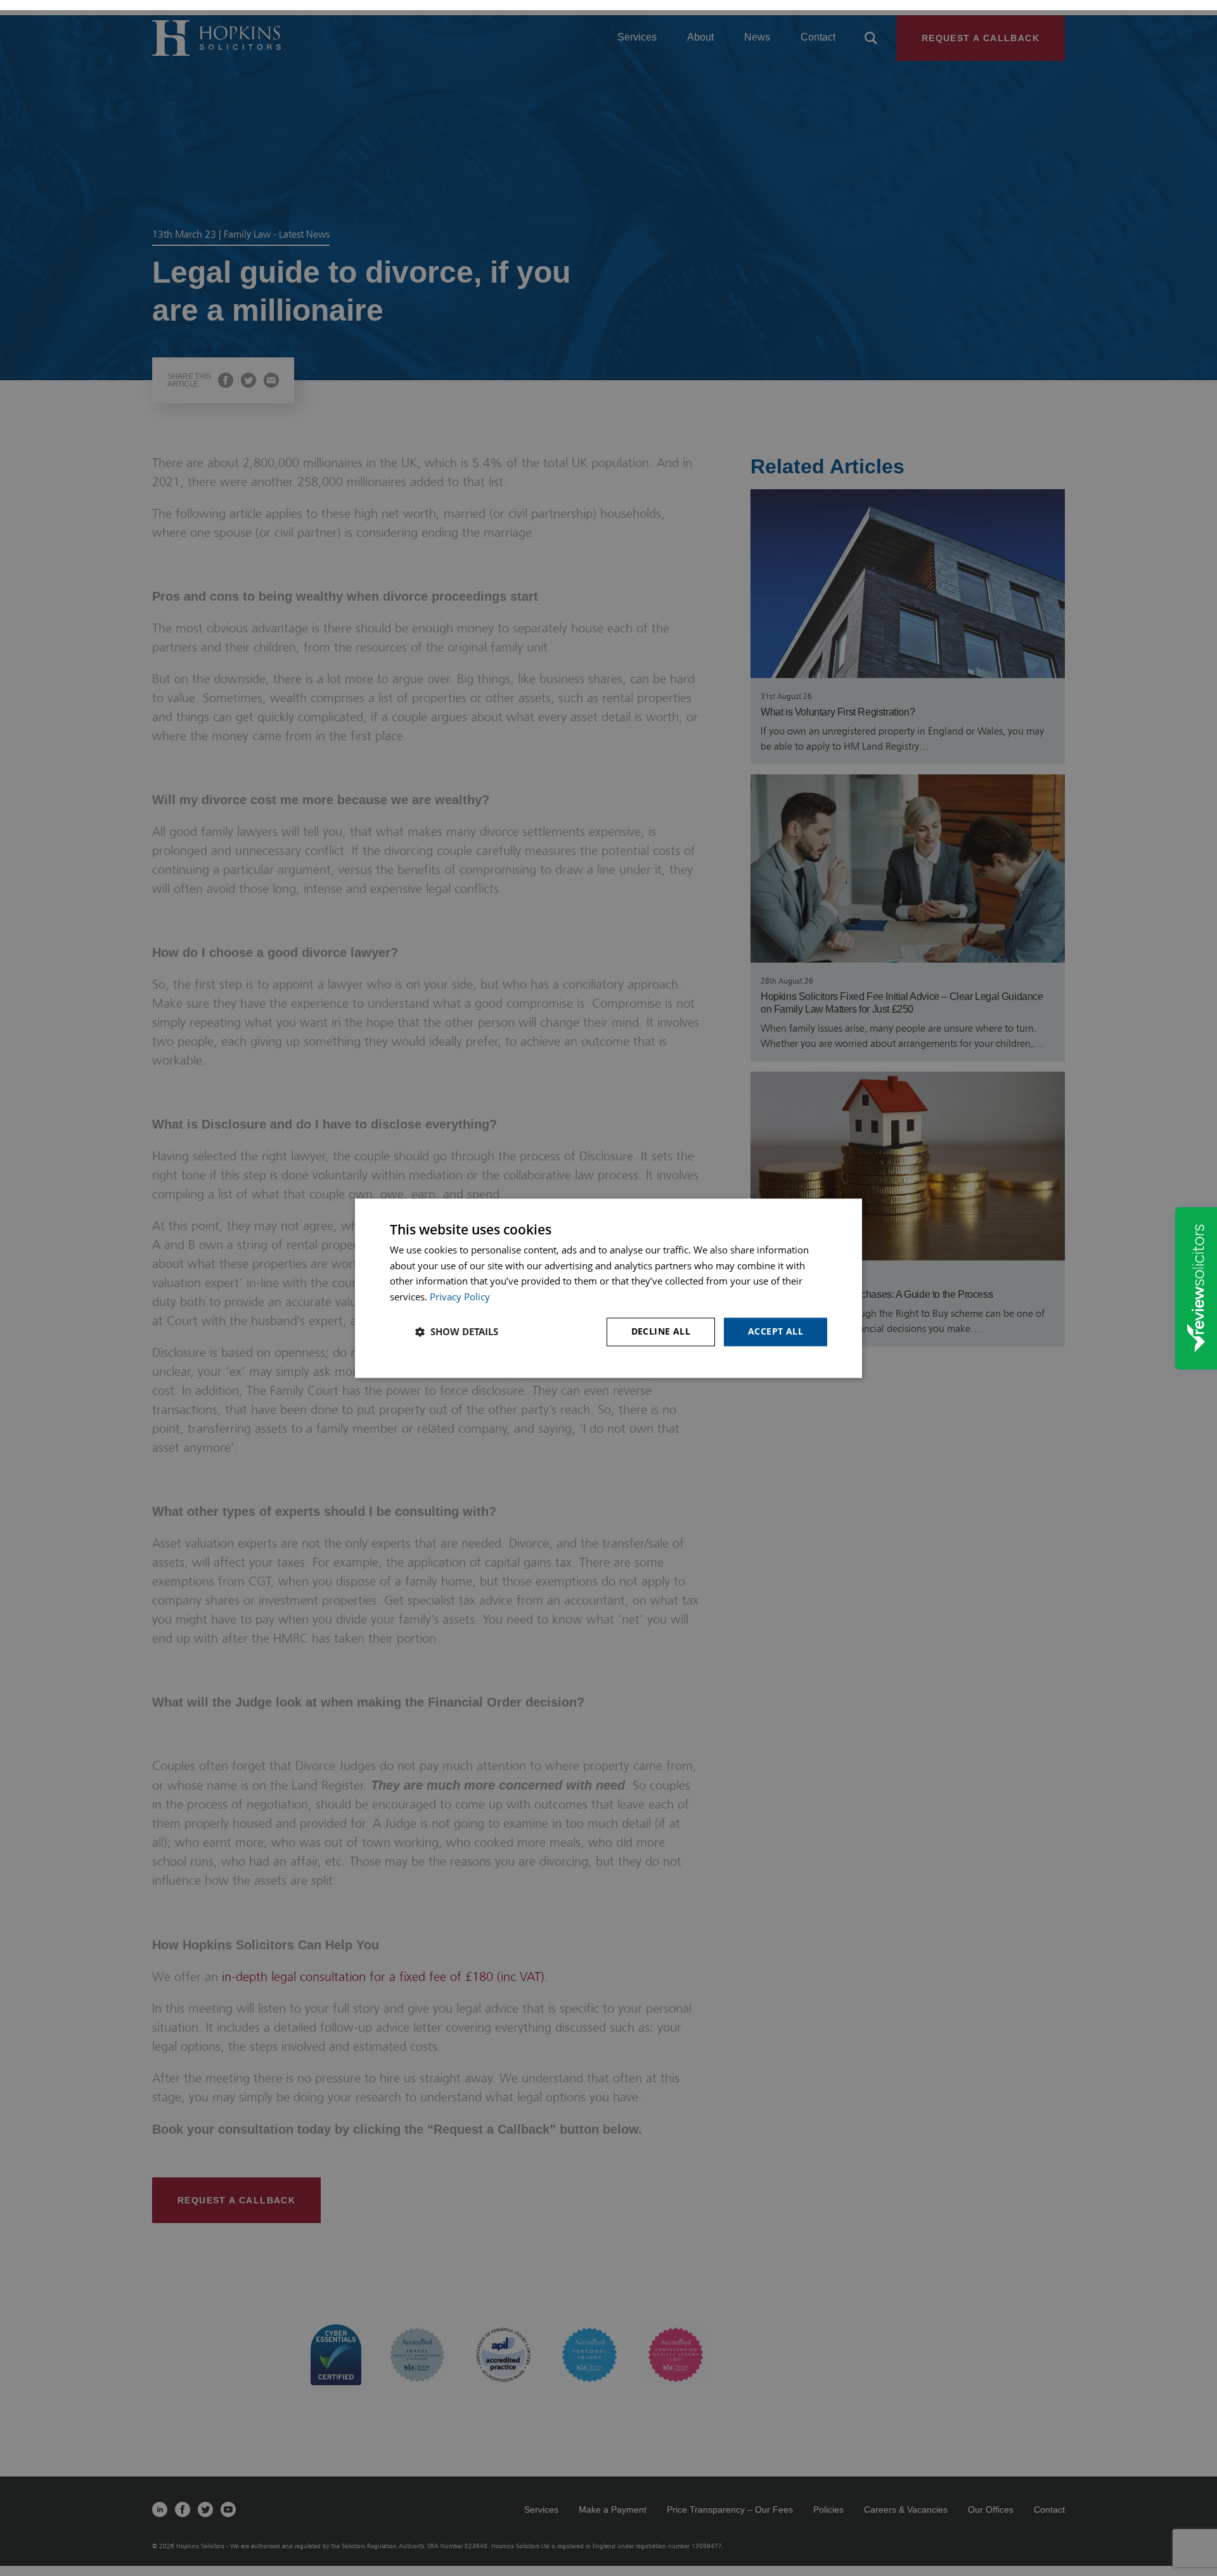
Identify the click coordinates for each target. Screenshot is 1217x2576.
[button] (457, 1332)
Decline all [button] (661, 1331)
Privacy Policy (460, 1297)
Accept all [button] (776, 1331)
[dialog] (608, 1288)
